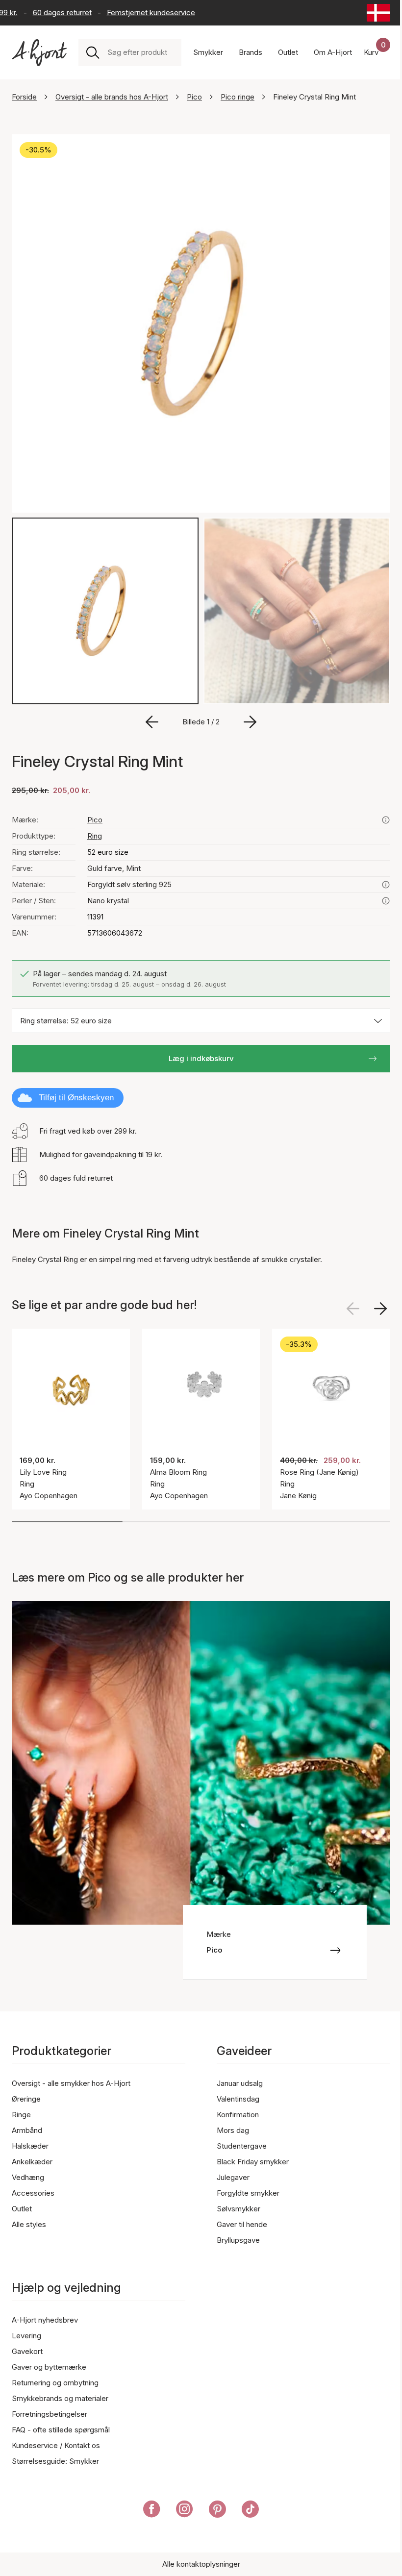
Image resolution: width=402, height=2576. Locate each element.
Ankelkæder (32, 2162)
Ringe (21, 2115)
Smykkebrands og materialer (60, 2398)
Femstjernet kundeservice (134, 12)
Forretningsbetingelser (50, 2414)
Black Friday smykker (253, 2162)
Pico (194, 97)
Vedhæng (28, 2177)
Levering (26, 2336)
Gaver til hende (242, 2224)
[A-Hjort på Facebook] (152, 2511)
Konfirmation (238, 2115)
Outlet (22, 2209)
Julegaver (233, 2177)
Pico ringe (238, 97)
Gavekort (27, 2351)
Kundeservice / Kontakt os (56, 2445)
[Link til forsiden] (39, 53)
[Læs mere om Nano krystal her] (386, 901)
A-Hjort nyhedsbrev (45, 2320)
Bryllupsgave (238, 2240)
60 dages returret (46, 12)
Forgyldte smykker (248, 2193)
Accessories (33, 2193)
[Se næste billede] (380, 1309)
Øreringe (26, 2099)
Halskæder (30, 2146)
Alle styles (29, 2224)
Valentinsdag (238, 2099)
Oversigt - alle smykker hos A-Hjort (71, 2083)
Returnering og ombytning (55, 2383)
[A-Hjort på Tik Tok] (250, 2511)
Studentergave (242, 2146)
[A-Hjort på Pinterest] (217, 2511)
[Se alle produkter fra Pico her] (386, 820)
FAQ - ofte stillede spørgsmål (61, 2430)
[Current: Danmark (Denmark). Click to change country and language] (378, 13)
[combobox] (140, 52)
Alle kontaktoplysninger (201, 2564)
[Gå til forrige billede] (152, 722)
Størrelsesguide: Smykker (55, 2461)
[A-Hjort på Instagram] (185, 2511)
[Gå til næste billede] (250, 722)
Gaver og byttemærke (49, 2367)
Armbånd (27, 2130)
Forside (24, 97)
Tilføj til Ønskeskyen (76, 1098)
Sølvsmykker (239, 2209)
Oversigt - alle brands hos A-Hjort (112, 97)
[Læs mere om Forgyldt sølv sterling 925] (386, 885)
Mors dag (233, 2130)
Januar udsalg (240, 2083)
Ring (95, 836)
